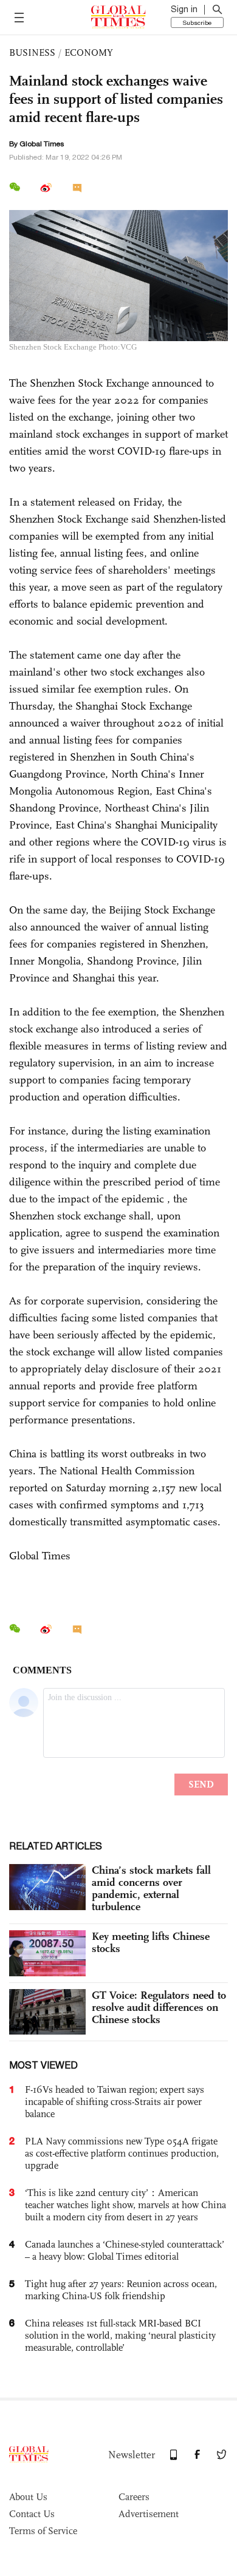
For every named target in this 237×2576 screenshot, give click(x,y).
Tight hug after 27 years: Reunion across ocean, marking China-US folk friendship (121, 2290)
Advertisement (149, 2514)
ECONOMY (89, 53)
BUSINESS (32, 53)
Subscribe (197, 22)
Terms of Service (43, 2531)
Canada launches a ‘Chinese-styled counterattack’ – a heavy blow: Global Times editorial (125, 2250)
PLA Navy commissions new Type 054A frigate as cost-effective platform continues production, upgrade (122, 2153)
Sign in (184, 9)
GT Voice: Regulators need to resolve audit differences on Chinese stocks (159, 2007)
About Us (28, 2497)
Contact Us (32, 2514)
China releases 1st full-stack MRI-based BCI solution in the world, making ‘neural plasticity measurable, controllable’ (120, 2335)
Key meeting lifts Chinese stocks (151, 1942)
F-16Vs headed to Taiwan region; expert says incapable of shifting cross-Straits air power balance (115, 2102)
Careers (134, 2497)
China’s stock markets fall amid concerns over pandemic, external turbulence (151, 1888)
